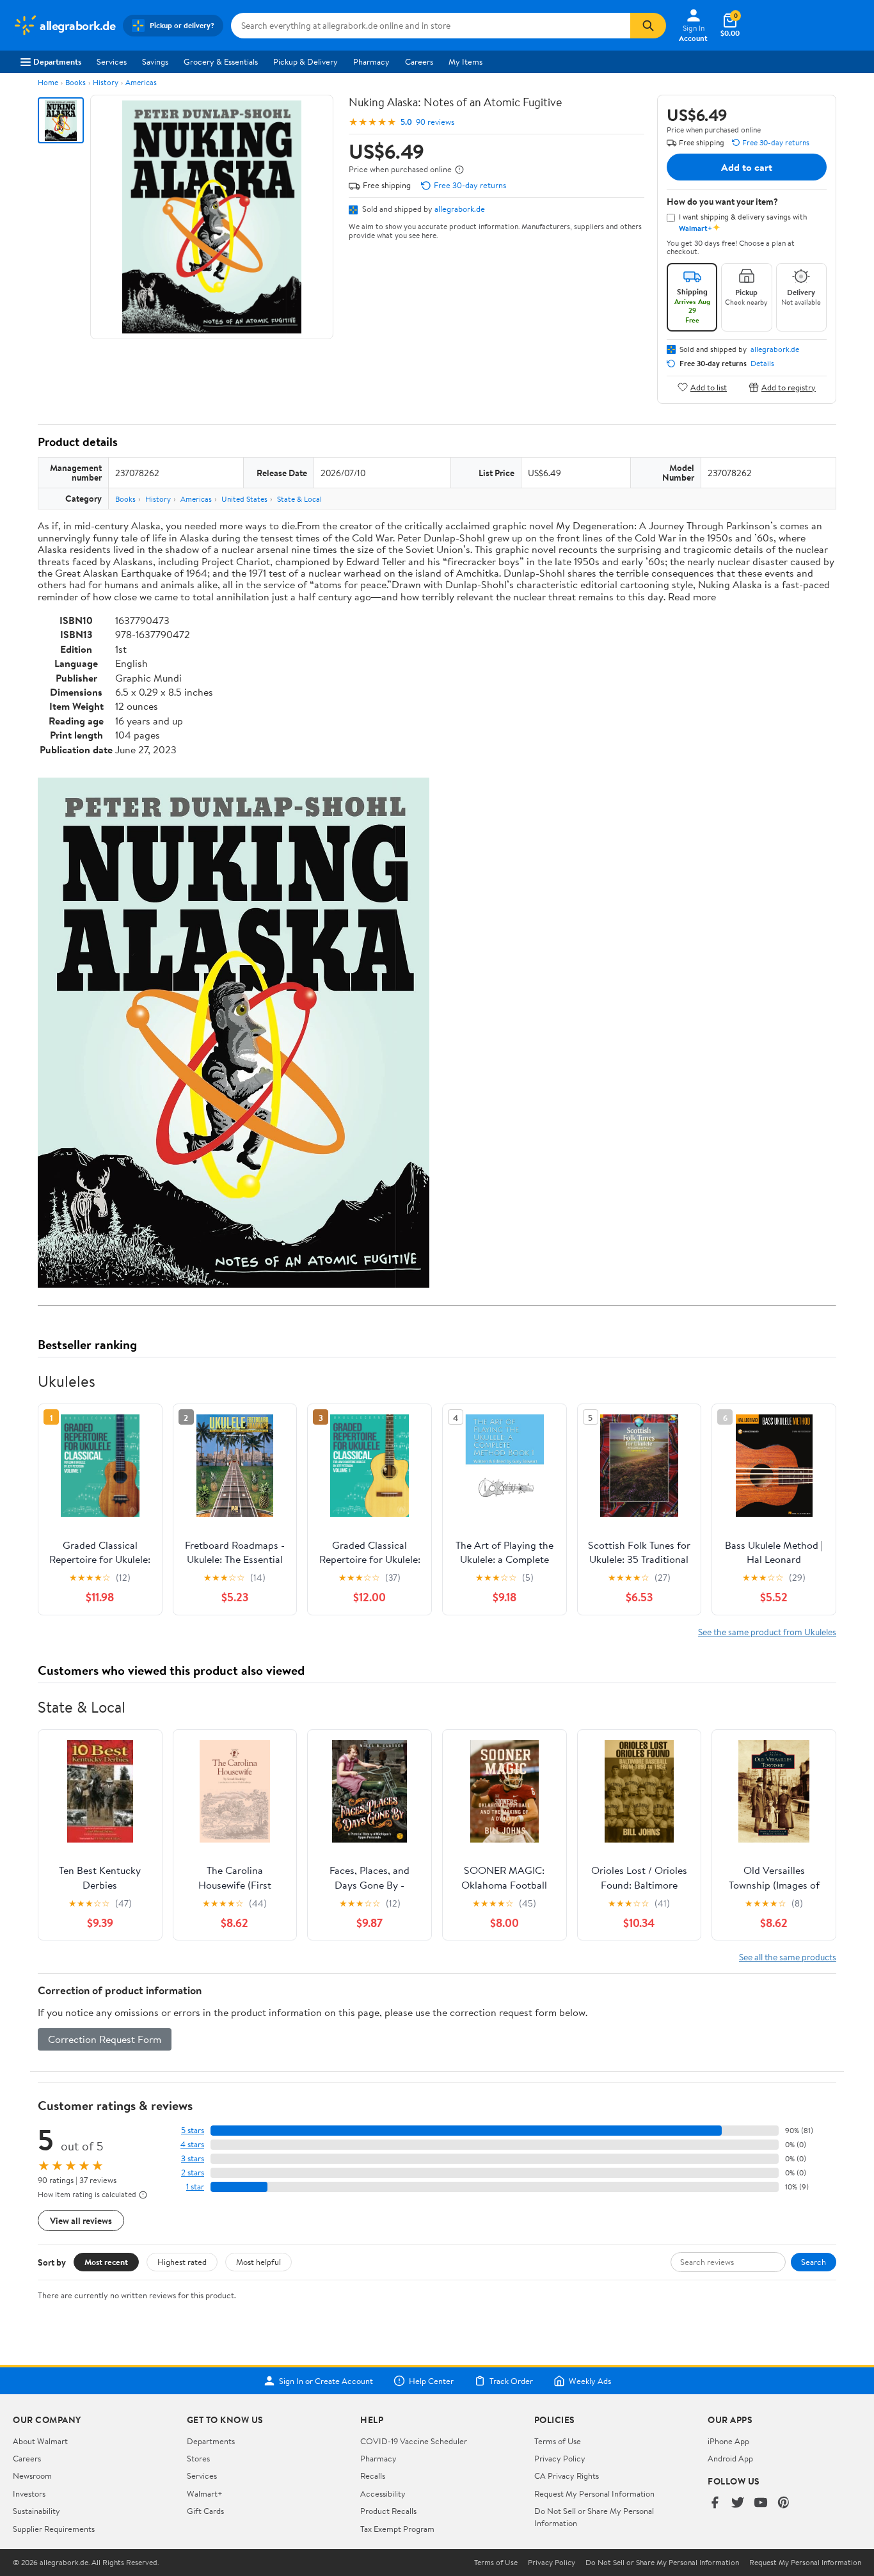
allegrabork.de (460, 209)
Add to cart (747, 167)
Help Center (431, 2381)
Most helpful (258, 2262)
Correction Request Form (105, 2039)
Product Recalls (388, 2511)
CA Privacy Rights (567, 2476)
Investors (29, 2493)
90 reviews (435, 122)
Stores (198, 2458)
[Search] (648, 26)
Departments (57, 61)
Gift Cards (205, 2511)
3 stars (193, 2158)
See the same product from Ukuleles (767, 1632)
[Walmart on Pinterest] (784, 2503)
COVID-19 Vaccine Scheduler (414, 2441)
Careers (419, 61)
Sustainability (36, 2511)
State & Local (299, 499)
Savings (155, 61)
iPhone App (728, 2441)
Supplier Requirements (54, 2529)
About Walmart (40, 2441)
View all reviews (81, 2220)
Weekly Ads (590, 2381)
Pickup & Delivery (306, 61)
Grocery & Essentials (221, 61)
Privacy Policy (560, 2458)
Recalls (373, 2476)
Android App (730, 2458)
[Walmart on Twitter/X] (738, 2503)
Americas (141, 82)
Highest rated (182, 2262)
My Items (465, 61)
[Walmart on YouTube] (761, 2503)
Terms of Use (558, 2441)
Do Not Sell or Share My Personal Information (662, 2563)
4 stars (192, 2144)
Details (762, 364)
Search (814, 2262)
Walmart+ (205, 2493)
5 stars (193, 2130)
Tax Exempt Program (397, 2529)
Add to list (709, 387)
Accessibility (383, 2493)
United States (244, 499)
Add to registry (789, 387)
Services (112, 61)
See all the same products (788, 1957)
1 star (195, 2187)
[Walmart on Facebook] (715, 2503)
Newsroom (32, 2476)
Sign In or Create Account (326, 2381)
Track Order (511, 2381)
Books (75, 82)
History (106, 82)
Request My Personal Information (594, 2493)
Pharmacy (371, 61)
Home (48, 82)
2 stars (193, 2172)
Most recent (106, 2262)
